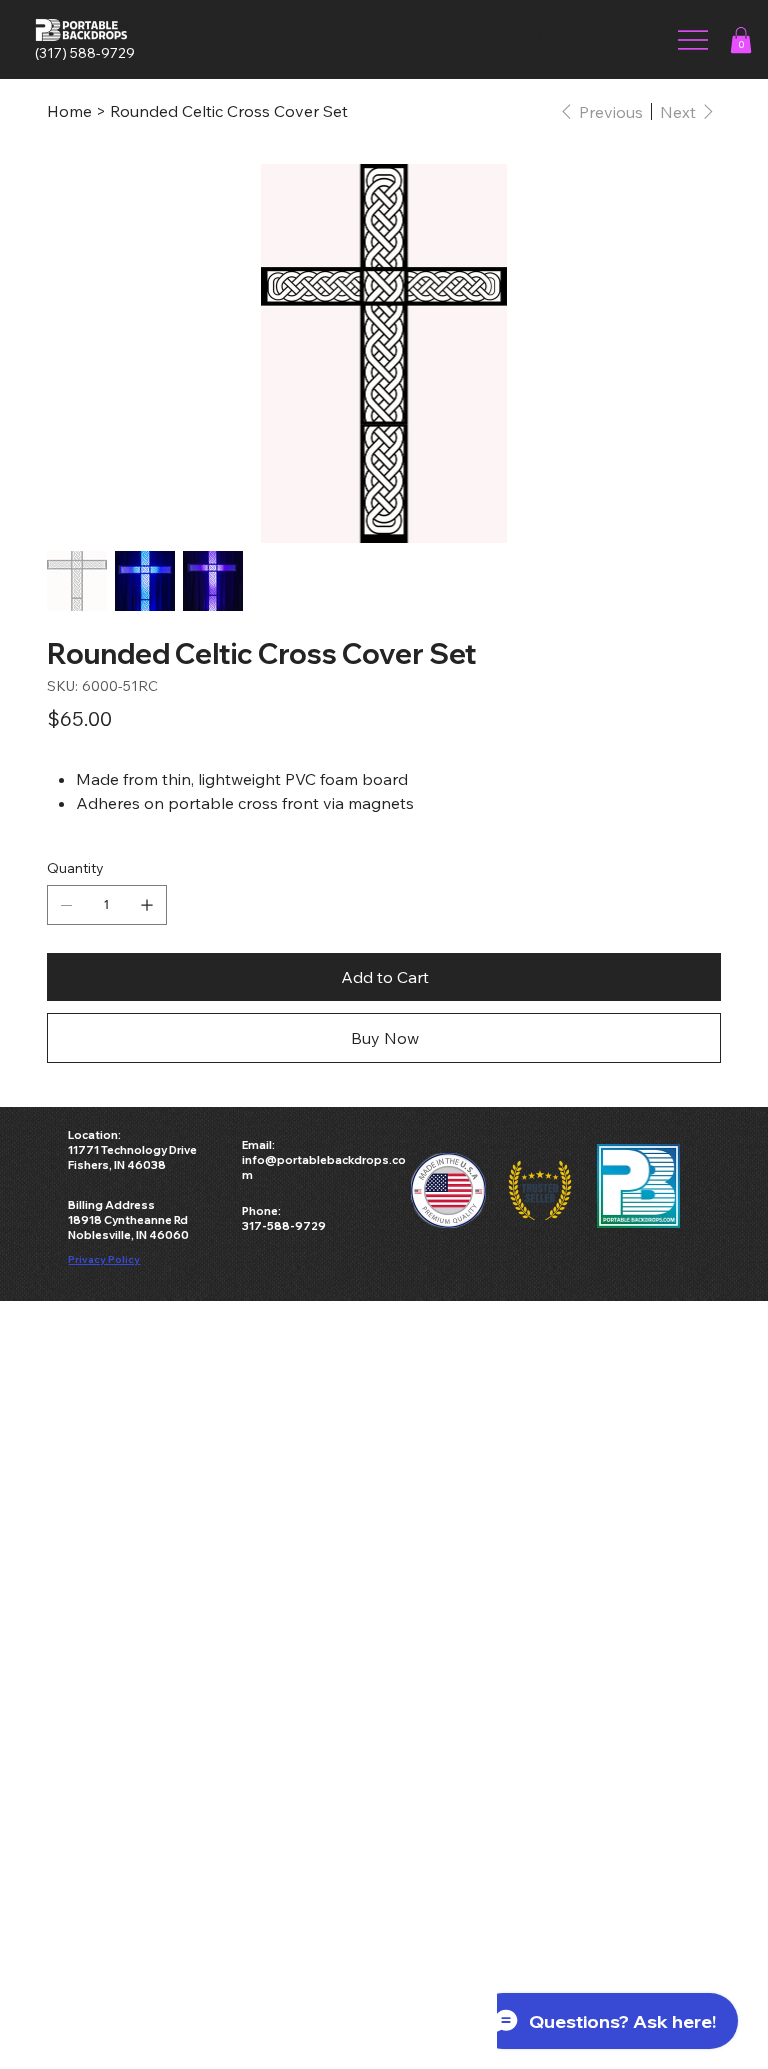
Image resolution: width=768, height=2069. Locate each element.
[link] (741, 40)
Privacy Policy (104, 1259)
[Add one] (147, 905)
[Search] (547, 40)
